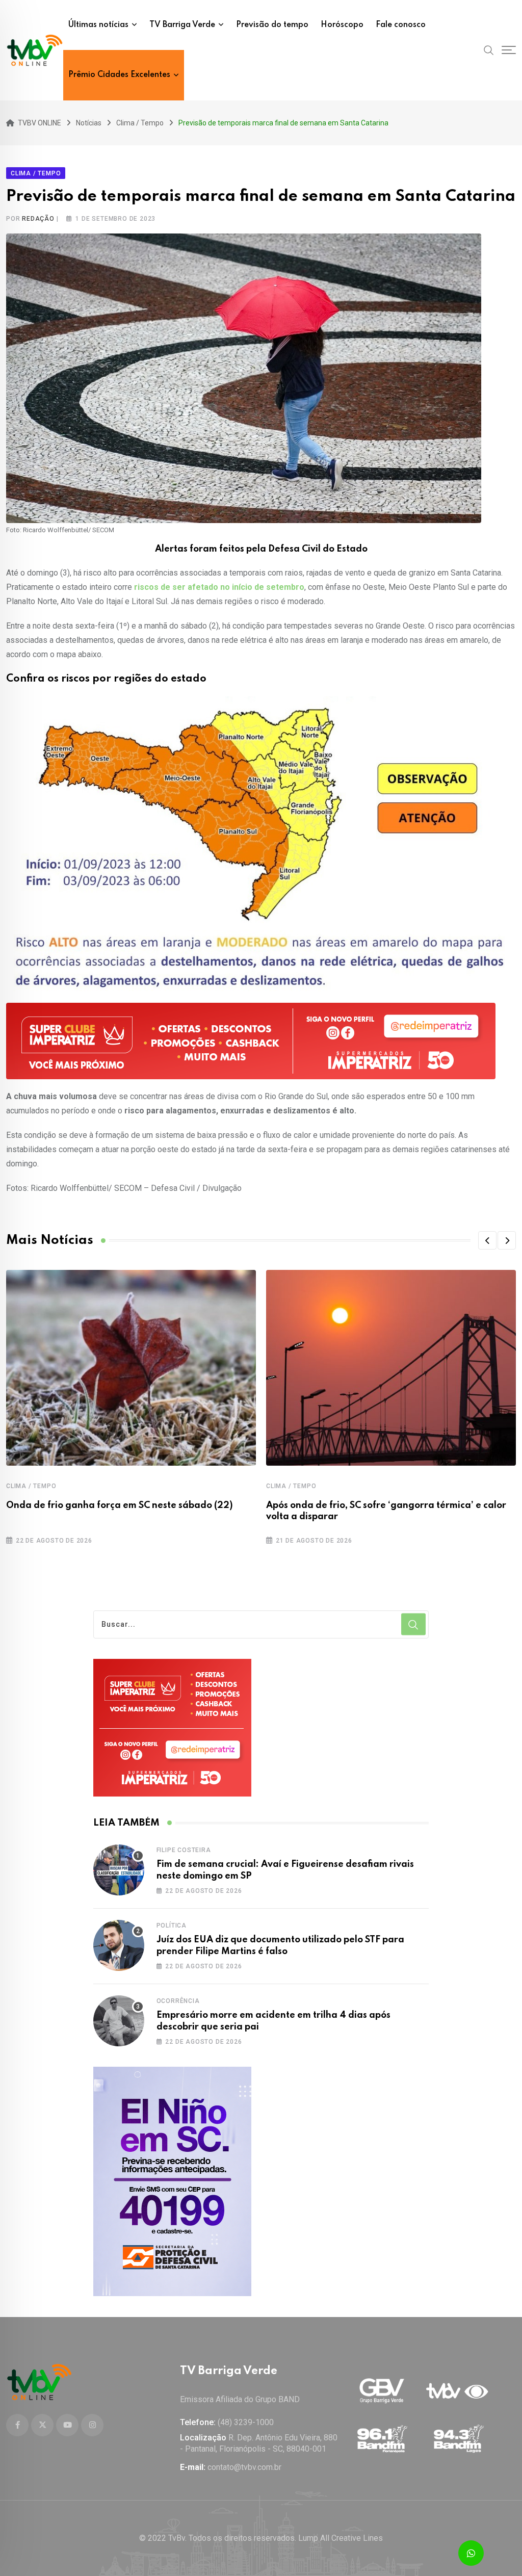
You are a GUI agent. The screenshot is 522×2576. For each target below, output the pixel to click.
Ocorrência (178, 2001)
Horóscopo (342, 25)
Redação (38, 219)
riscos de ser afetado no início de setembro (219, 587)
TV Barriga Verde (182, 25)
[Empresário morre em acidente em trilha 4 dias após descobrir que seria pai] (119, 2021)
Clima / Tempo (31, 1486)
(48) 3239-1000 (246, 2422)
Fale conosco (401, 25)
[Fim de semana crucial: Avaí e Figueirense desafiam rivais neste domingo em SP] (119, 1870)
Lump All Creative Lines (341, 2538)
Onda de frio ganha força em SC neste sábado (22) (120, 1505)
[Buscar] (489, 50)
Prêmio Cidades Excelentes (119, 75)
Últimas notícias (98, 25)
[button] (487, 1240)
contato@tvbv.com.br (244, 2467)
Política (172, 1926)
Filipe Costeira (184, 1850)
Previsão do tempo (272, 25)
